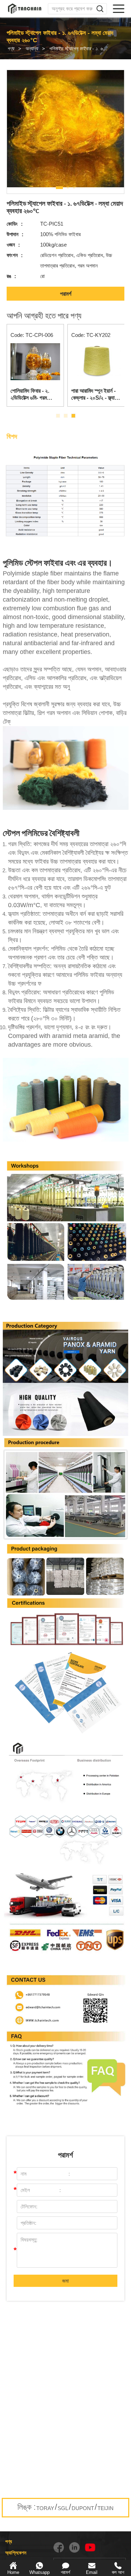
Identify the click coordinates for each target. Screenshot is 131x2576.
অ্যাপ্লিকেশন (16, 2553)
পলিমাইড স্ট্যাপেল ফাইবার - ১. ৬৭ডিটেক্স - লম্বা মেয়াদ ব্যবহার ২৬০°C (82, 48)
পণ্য (11, 48)
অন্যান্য (31, 48)
